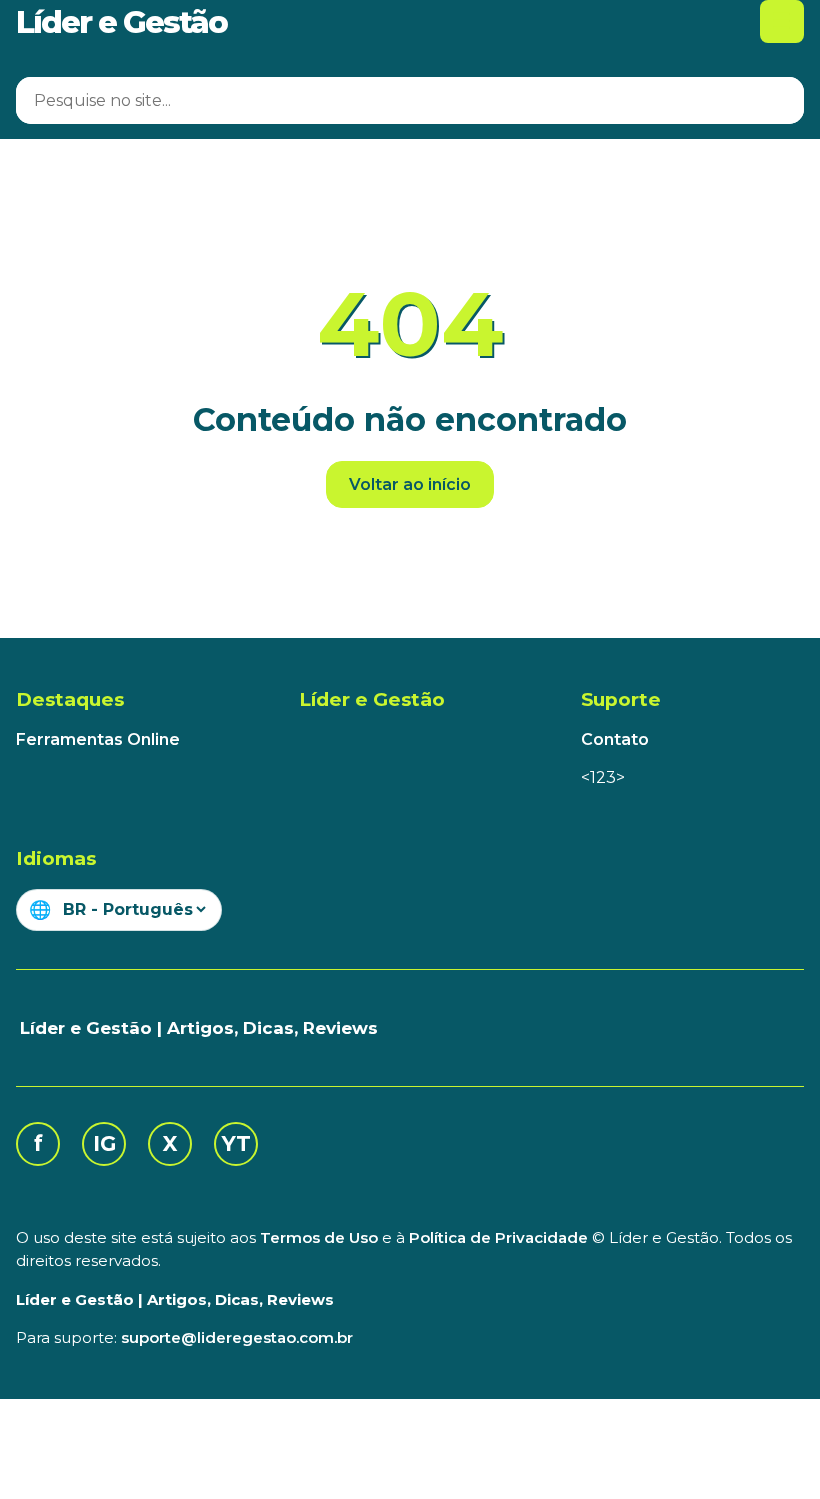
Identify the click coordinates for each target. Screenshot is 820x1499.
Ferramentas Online (98, 739)
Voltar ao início (410, 484)
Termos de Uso (319, 1237)
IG (104, 1143)
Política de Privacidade (498, 1237)
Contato (615, 739)
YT (236, 1143)
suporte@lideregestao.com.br (237, 1337)
